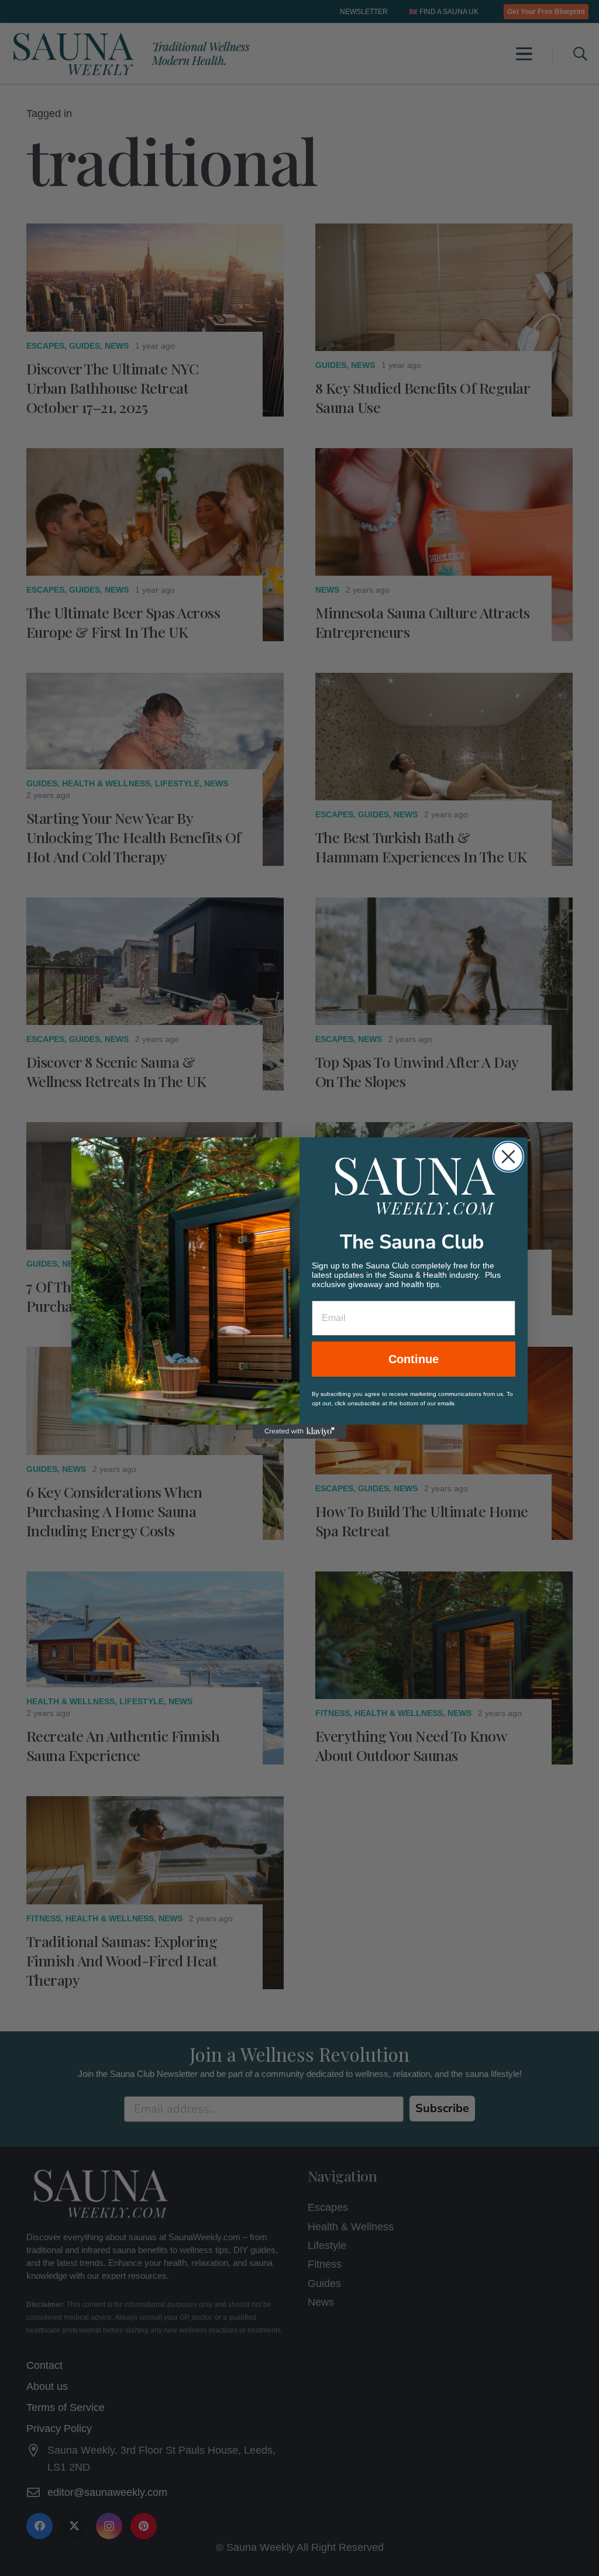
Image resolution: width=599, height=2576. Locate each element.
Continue (414, 1359)
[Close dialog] (508, 1157)
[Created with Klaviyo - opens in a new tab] (299, 1432)
